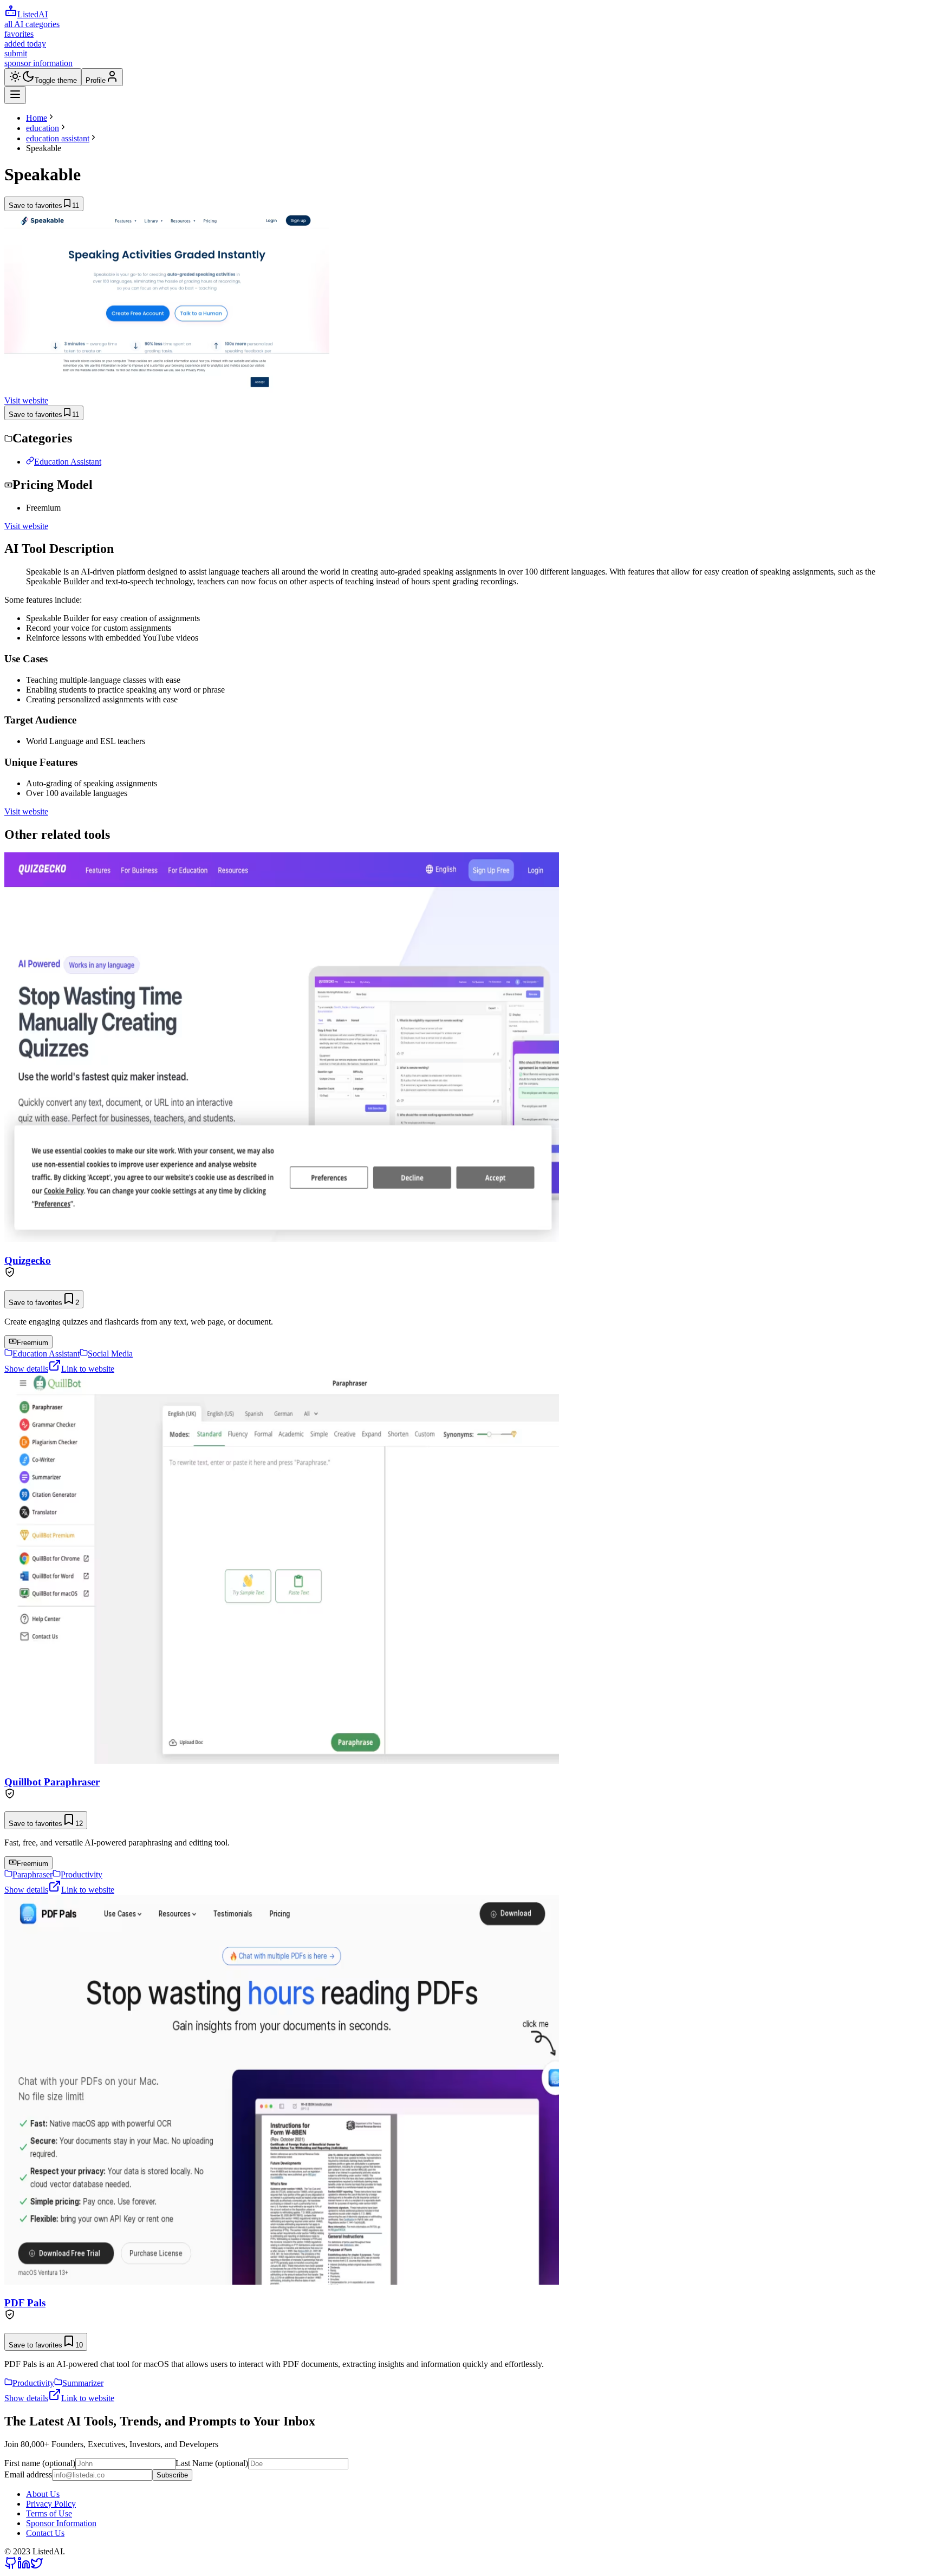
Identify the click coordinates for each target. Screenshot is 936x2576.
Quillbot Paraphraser (52, 1782)
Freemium (32, 1343)
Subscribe (172, 2475)
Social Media (110, 1354)
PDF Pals (25, 2303)
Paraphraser (32, 1874)
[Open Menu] (15, 95)
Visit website (26, 400)
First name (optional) (40, 2463)
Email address (28, 2474)
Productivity (82, 1874)
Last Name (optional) (212, 2463)
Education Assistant (68, 462)
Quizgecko (28, 1260)
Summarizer (83, 2383)
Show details (26, 1369)
